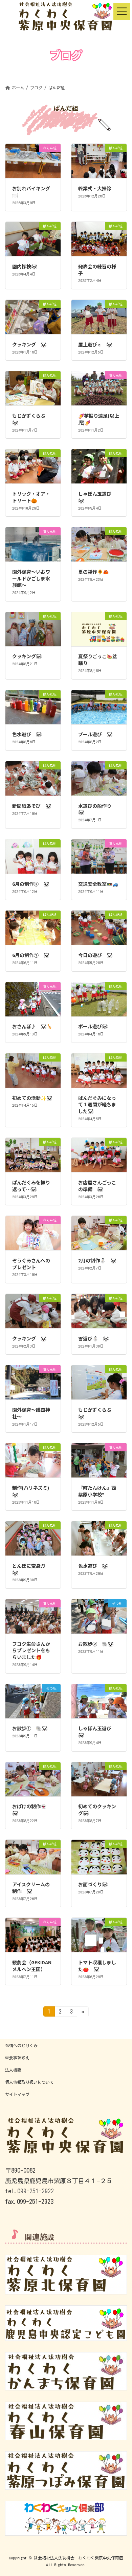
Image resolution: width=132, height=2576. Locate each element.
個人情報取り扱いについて (29, 2082)
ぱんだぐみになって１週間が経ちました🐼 (97, 1104)
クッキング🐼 (27, 656)
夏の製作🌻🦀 (93, 572)
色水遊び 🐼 (27, 734)
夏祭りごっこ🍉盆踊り (98, 660)
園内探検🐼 (25, 266)
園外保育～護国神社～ (31, 1413)
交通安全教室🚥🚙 (98, 884)
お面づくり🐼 (93, 1884)
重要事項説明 (17, 2058)
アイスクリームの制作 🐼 (31, 1888)
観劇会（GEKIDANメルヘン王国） (32, 1966)
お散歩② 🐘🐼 (96, 1644)
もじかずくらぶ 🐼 (31, 419)
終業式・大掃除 (95, 188)
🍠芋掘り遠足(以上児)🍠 (99, 419)
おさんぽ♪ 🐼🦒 (32, 1026)
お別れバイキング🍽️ (31, 192)
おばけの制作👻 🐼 (32, 1810)
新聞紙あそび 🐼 (32, 806)
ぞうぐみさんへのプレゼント (31, 1264)
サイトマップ (17, 2094)
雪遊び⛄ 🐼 (93, 1338)
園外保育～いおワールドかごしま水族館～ (31, 578)
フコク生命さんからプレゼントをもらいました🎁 (31, 1650)
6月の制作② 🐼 (31, 884)
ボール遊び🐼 (93, 1026)
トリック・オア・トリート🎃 (31, 497)
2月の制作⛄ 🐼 (97, 1260)
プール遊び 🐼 (95, 734)
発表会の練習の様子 (97, 270)
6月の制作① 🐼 (31, 955)
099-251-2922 (36, 2191)
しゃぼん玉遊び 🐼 (97, 497)
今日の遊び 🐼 (95, 955)
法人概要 (13, 2070)
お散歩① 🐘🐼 (30, 1728)
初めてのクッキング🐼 (97, 1810)
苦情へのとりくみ (21, 2045)
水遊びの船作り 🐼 (97, 809)
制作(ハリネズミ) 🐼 (33, 1491)
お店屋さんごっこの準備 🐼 (97, 1186)
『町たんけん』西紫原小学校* (97, 1491)
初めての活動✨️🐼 (32, 1098)
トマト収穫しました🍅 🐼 (97, 1966)
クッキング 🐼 (29, 344)
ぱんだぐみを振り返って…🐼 (31, 1186)
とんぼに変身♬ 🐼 (31, 1569)
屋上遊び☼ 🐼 (95, 344)
